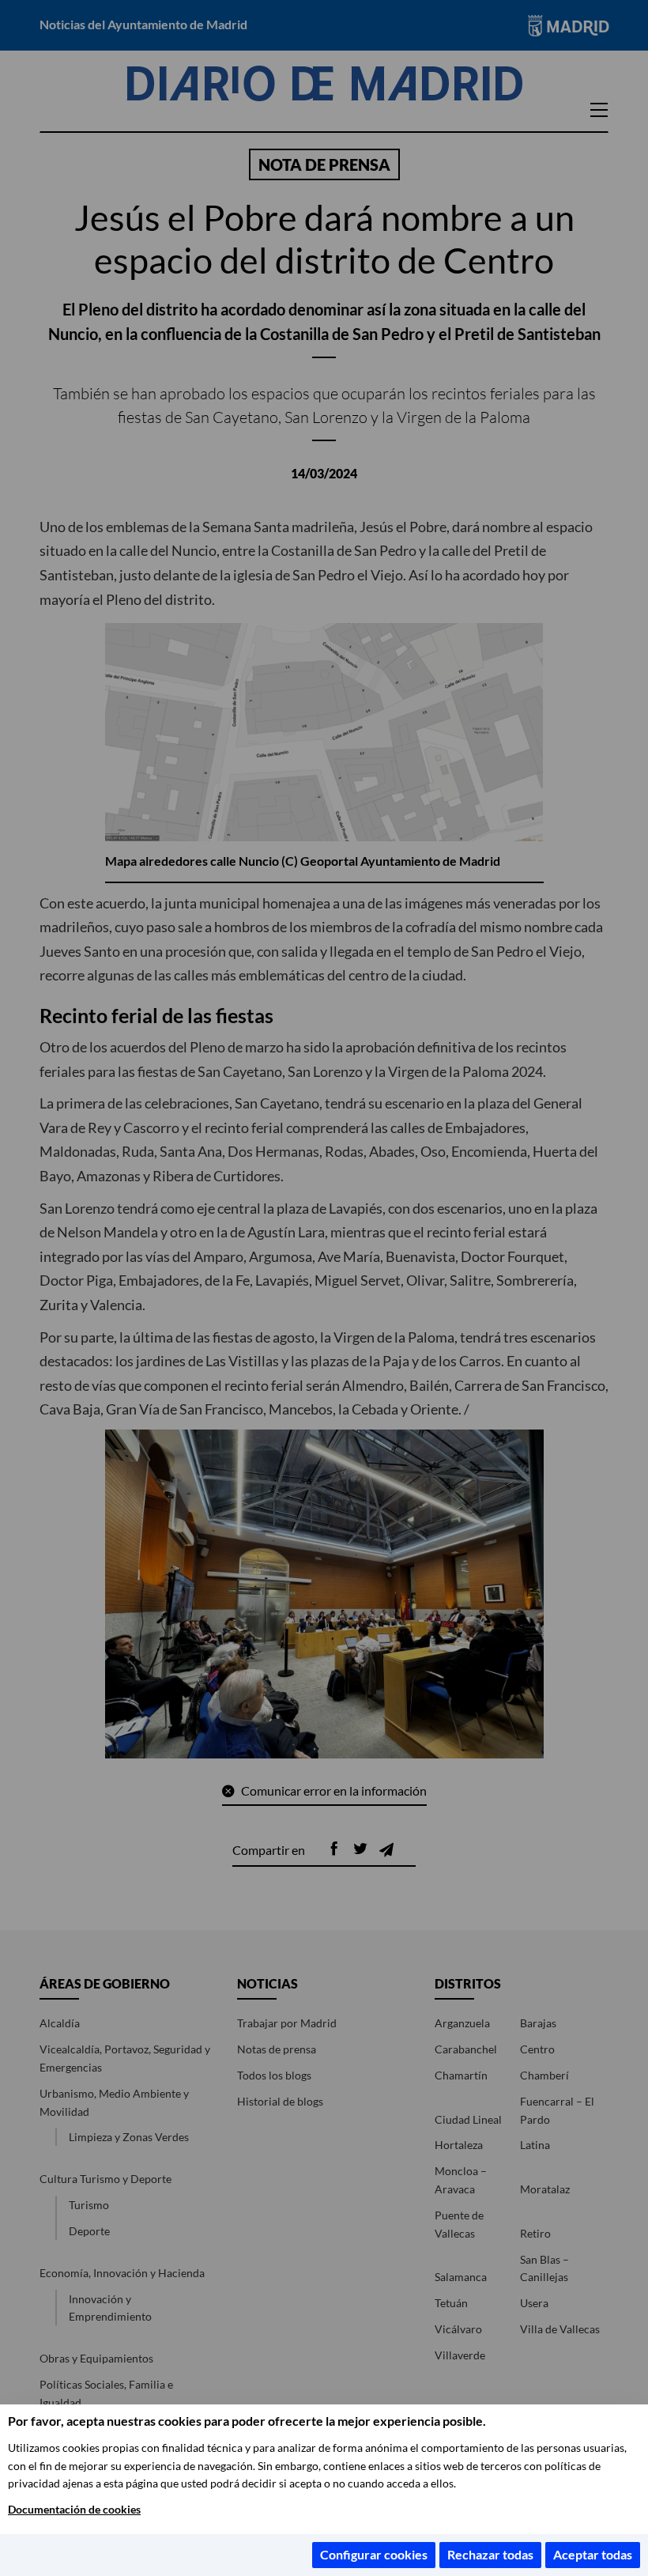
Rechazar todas (490, 2554)
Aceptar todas (593, 2554)
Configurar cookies (374, 2554)
